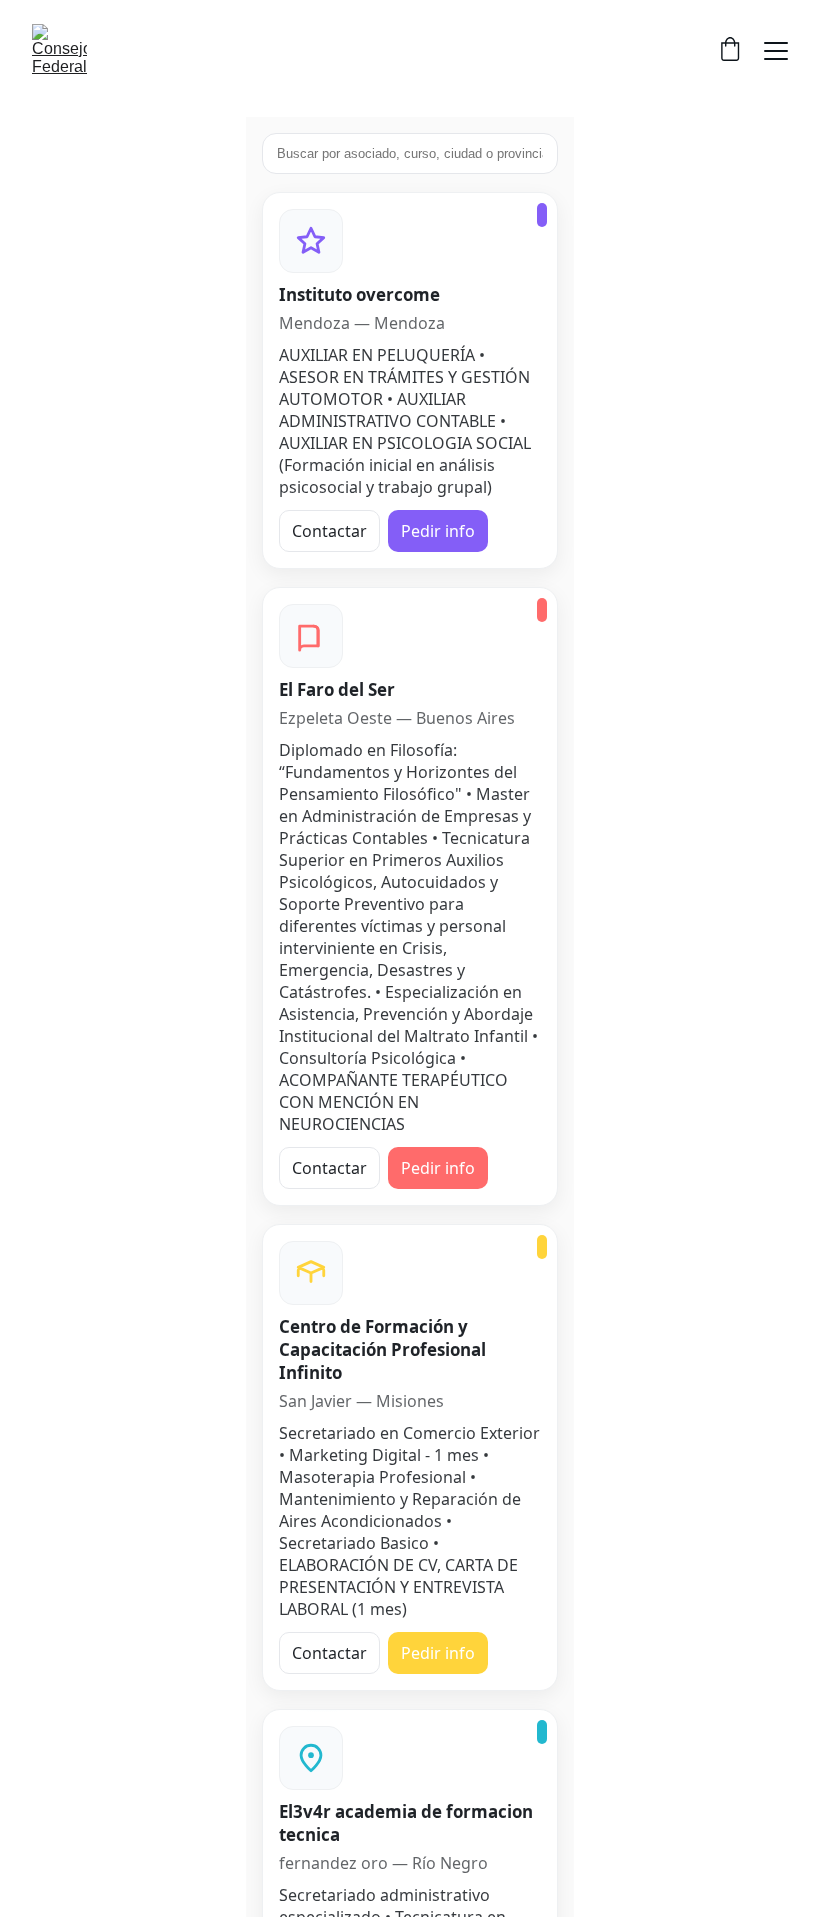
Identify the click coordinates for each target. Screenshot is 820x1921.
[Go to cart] (730, 51)
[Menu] (776, 51)
